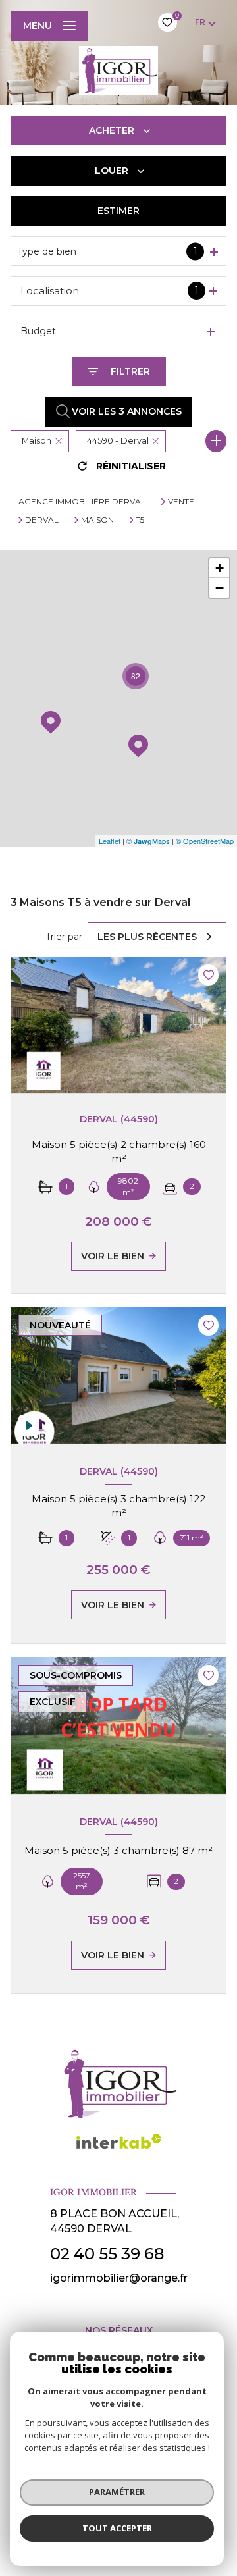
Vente (181, 502)
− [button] (220, 588)
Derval (42, 520)
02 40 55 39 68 (107, 2254)
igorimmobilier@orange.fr (119, 2278)
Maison (97, 520)
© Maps (148, 841)
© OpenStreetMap (205, 841)
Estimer (118, 211)
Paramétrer (117, 2492)
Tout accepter (117, 2528)
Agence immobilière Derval (82, 501)
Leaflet (110, 841)
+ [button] (220, 568)
